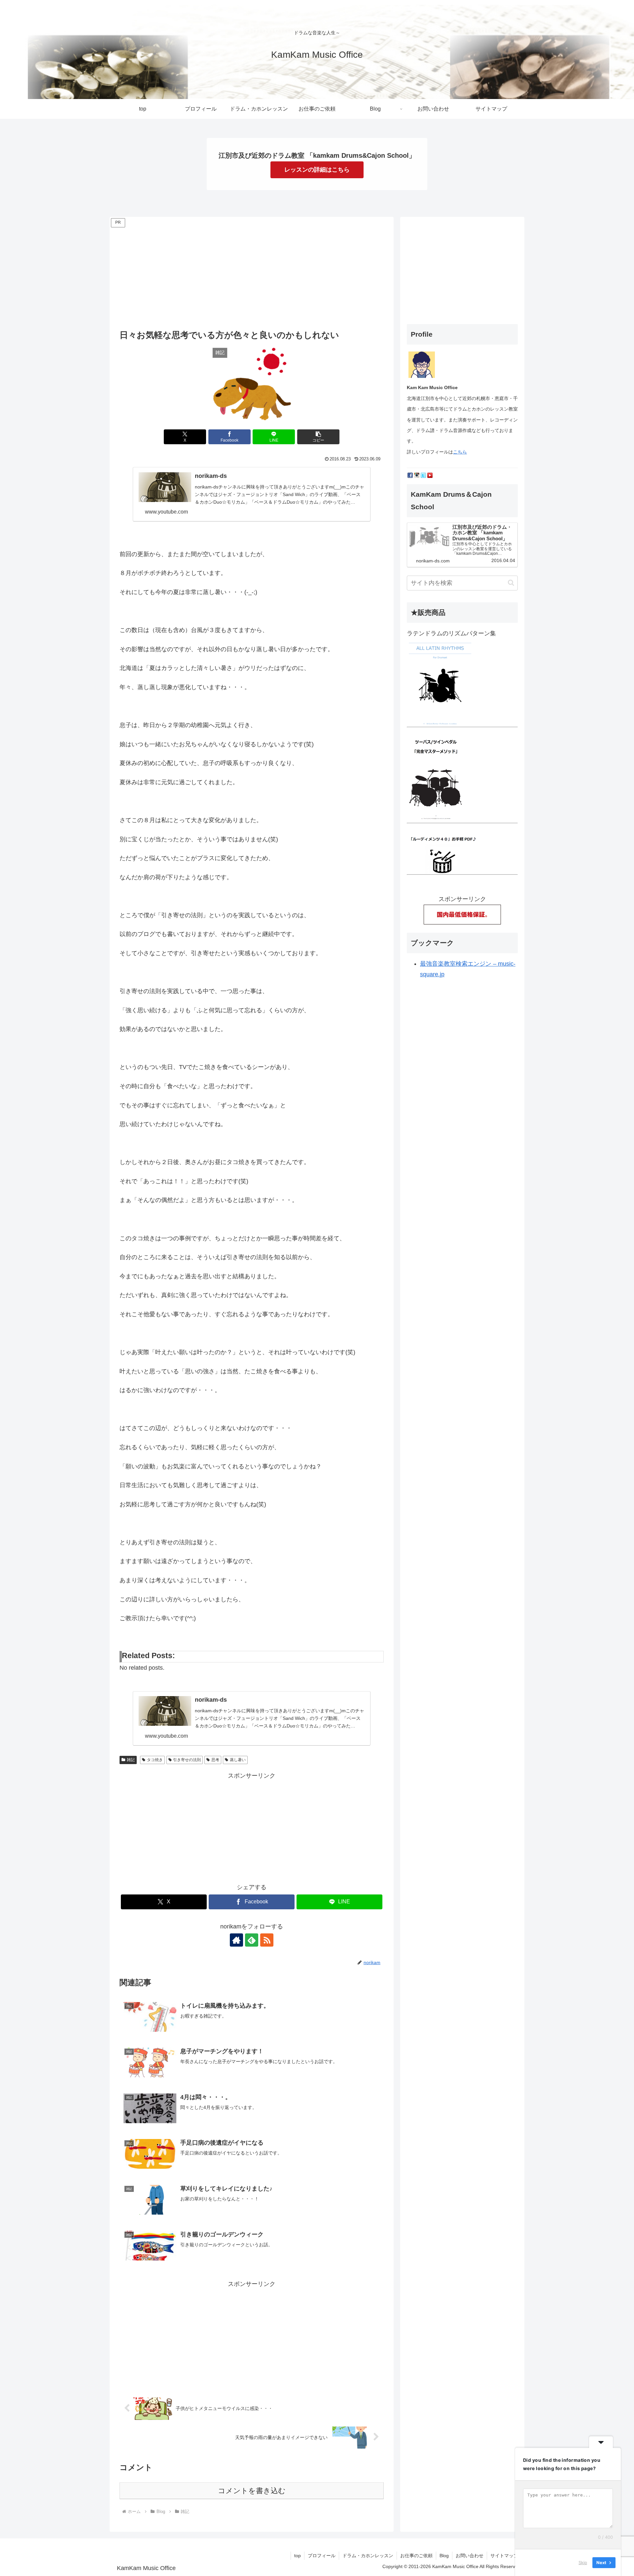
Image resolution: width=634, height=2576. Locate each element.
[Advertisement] (252, 275)
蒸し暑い (238, 1760)
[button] (318, 437)
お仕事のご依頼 (416, 2556)
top (298, 2556)
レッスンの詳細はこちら (317, 170)
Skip (583, 2562)
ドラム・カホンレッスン (368, 2556)
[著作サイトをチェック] (236, 1940)
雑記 (131, 1760)
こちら (460, 452)
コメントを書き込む (252, 2491)
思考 (215, 1760)
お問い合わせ (470, 2556)
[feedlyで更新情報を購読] (252, 1940)
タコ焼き (155, 1760)
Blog (444, 2556)
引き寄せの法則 (187, 1760)
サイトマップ (504, 2556)
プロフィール (322, 2556)
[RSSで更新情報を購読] (267, 1940)
